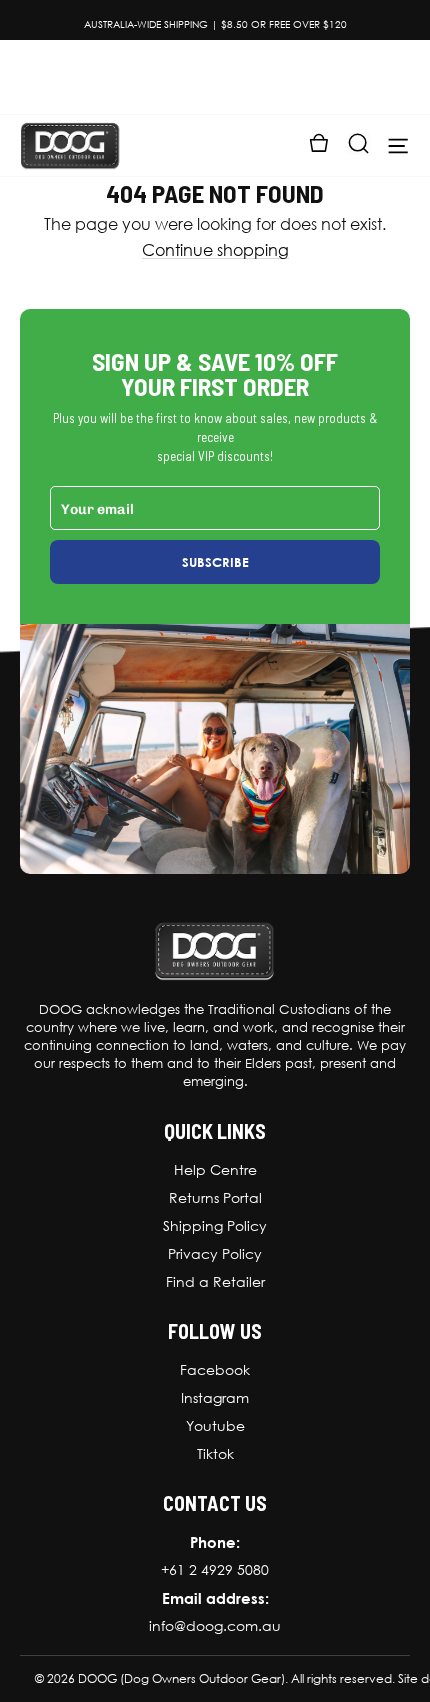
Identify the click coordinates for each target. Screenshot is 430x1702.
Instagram (215, 1398)
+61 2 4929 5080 (215, 1570)
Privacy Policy (215, 1254)
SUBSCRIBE (215, 562)
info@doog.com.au (215, 1626)
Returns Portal (215, 1198)
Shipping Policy (215, 1226)
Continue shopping (215, 250)
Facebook (215, 1370)
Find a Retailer (215, 1282)
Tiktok (215, 1454)
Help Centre (215, 1170)
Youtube (215, 1426)
